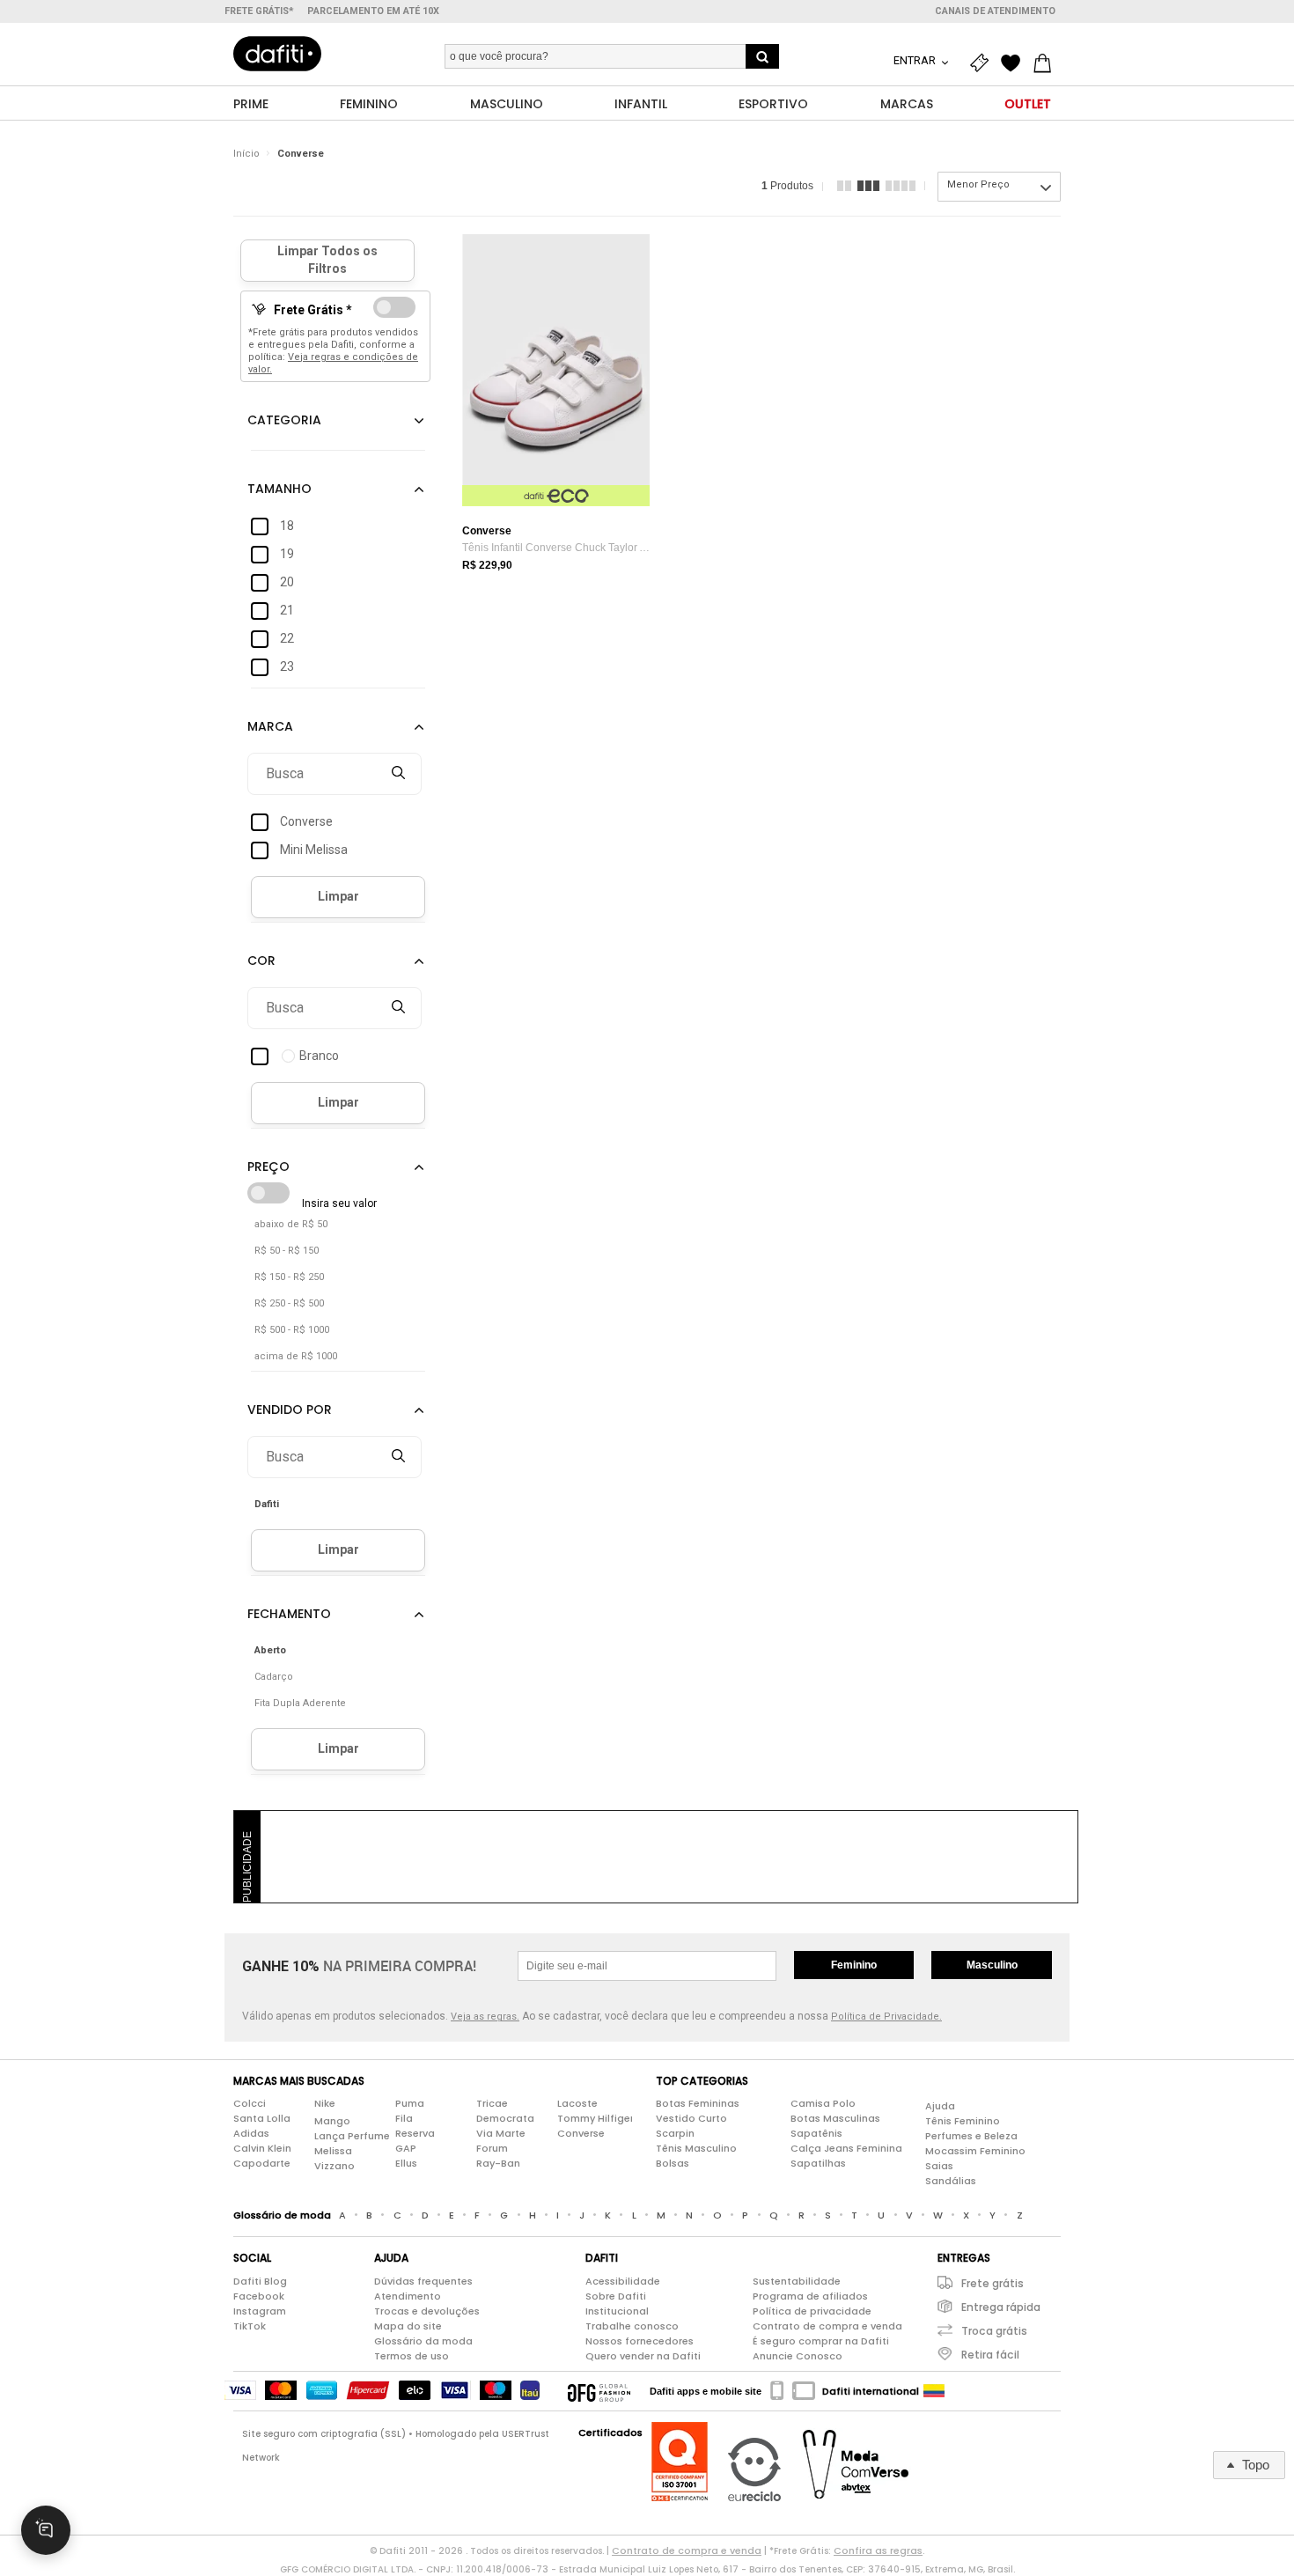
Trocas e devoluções (427, 2311)
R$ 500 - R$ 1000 (292, 1330)
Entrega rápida (1001, 2307)
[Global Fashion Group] (599, 2391)
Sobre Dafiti (616, 2296)
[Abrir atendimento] (46, 2530)
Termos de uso (412, 2356)
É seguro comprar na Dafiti (821, 2341)
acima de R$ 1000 (296, 1356)
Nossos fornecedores (640, 2341)
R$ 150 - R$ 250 (289, 1277)
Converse (301, 154)
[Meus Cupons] (983, 63)
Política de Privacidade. (886, 2017)
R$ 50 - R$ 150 (287, 1251)
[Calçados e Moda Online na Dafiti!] (277, 54)
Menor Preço (978, 184)
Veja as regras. (485, 2017)
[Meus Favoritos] (1015, 63)
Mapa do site (408, 2326)
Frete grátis (993, 2283)
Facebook (259, 2296)
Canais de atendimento (995, 11)
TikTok (250, 2326)
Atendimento (408, 2296)
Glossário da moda (423, 2341)
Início (246, 154)
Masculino (992, 1965)
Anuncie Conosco (798, 2356)
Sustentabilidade (797, 2281)
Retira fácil (990, 2355)
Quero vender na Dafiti (643, 2356)
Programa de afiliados (810, 2296)
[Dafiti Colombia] (934, 2391)
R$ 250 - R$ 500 (289, 1303)
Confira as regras (878, 2550)
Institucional (617, 2311)
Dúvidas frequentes (423, 2281)
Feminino (854, 1965)
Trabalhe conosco (632, 2326)
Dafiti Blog (260, 2281)
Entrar (916, 60)
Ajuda (940, 2106)
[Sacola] (1047, 63)
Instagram (260, 2311)
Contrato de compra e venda (827, 2326)
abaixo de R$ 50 (291, 1224)
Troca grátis (994, 2331)
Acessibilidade (623, 2281)
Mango (332, 2121)
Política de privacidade (812, 2311)
